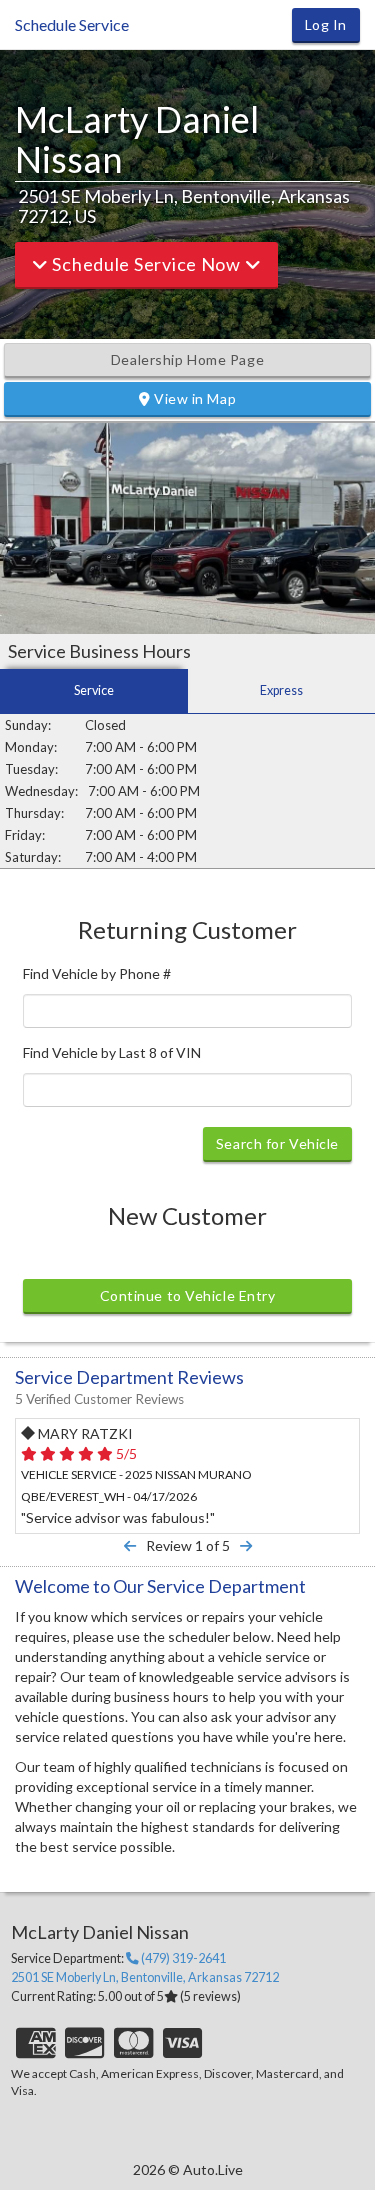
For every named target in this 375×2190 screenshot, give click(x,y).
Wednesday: (41, 791)
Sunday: (28, 725)
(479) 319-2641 (182, 1959)
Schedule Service (72, 24)
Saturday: (33, 857)
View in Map (193, 398)
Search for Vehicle (277, 1143)
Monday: (31, 747)
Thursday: (34, 813)
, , (145, 1977)
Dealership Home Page (187, 359)
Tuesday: (31, 769)
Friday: (25, 835)
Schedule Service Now (147, 264)
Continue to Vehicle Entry (188, 1295)
